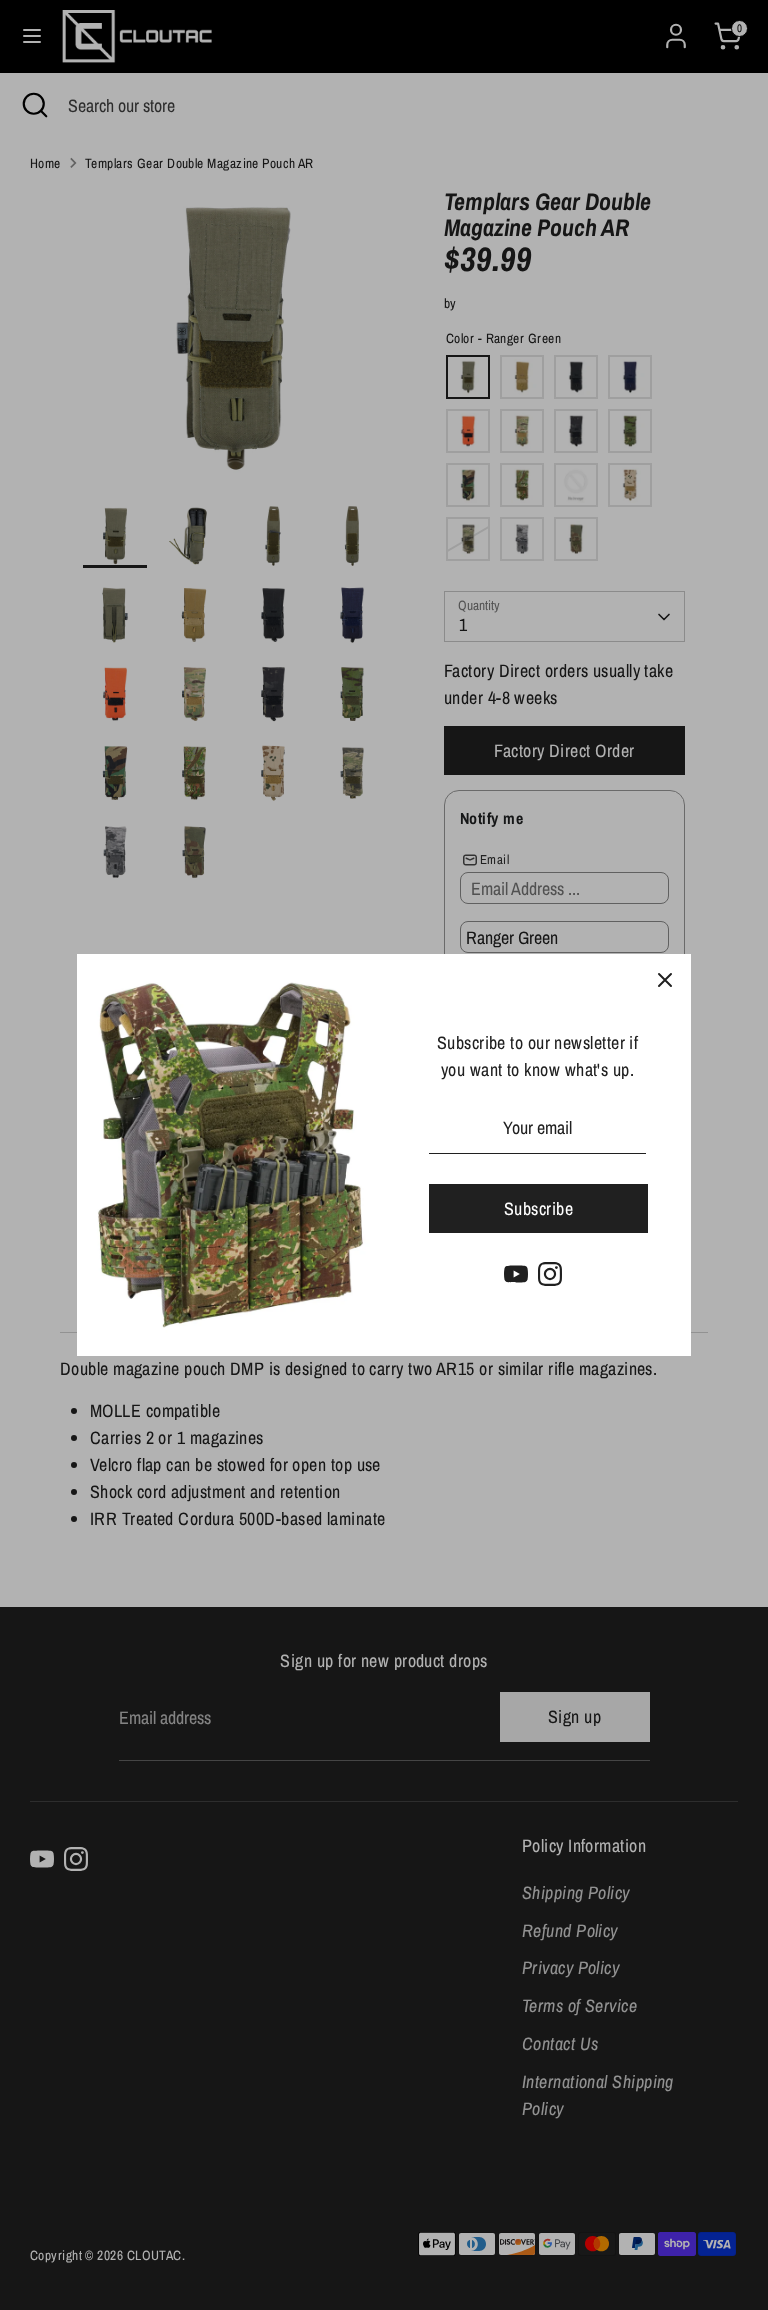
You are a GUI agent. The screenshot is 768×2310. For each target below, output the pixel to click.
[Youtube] (516, 1274)
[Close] (665, 980)
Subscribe (538, 1208)
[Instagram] (550, 1274)
